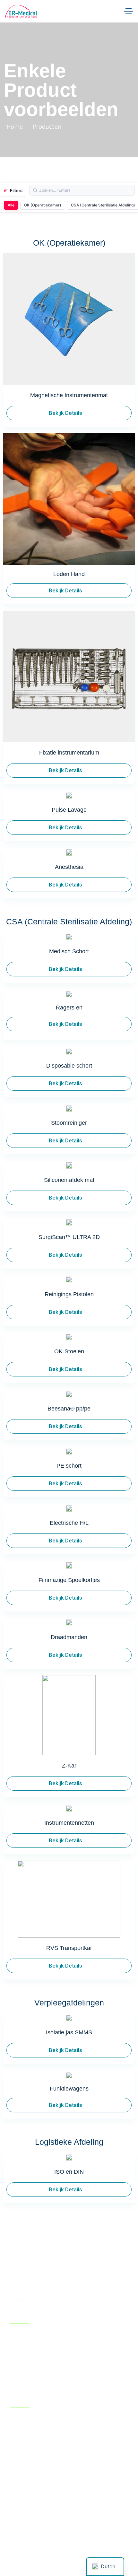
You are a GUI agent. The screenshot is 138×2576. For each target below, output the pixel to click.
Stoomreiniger (69, 1123)
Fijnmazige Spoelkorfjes (69, 1580)
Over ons (22, 2353)
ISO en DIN (69, 2172)
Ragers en (69, 1008)
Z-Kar (69, 1766)
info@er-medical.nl (40, 2482)
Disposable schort (69, 1066)
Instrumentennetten (69, 1823)
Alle (11, 205)
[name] (21, 11)
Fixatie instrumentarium (69, 753)
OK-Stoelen (69, 1351)
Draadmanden (69, 1637)
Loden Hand (69, 574)
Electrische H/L (69, 1523)
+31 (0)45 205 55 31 (40, 2491)
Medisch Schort (69, 951)
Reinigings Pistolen (69, 1294)
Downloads (76, 2339)
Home (15, 127)
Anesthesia (69, 867)
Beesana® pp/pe (69, 1409)
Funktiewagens (69, 2089)
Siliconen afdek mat (69, 1180)
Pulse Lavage (69, 810)
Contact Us (76, 2367)
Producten (75, 2353)
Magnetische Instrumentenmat (69, 395)
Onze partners (22, 2371)
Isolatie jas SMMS (69, 2032)
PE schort (69, 1466)
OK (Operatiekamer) (43, 205)
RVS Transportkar (69, 1948)
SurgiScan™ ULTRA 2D (69, 1237)
